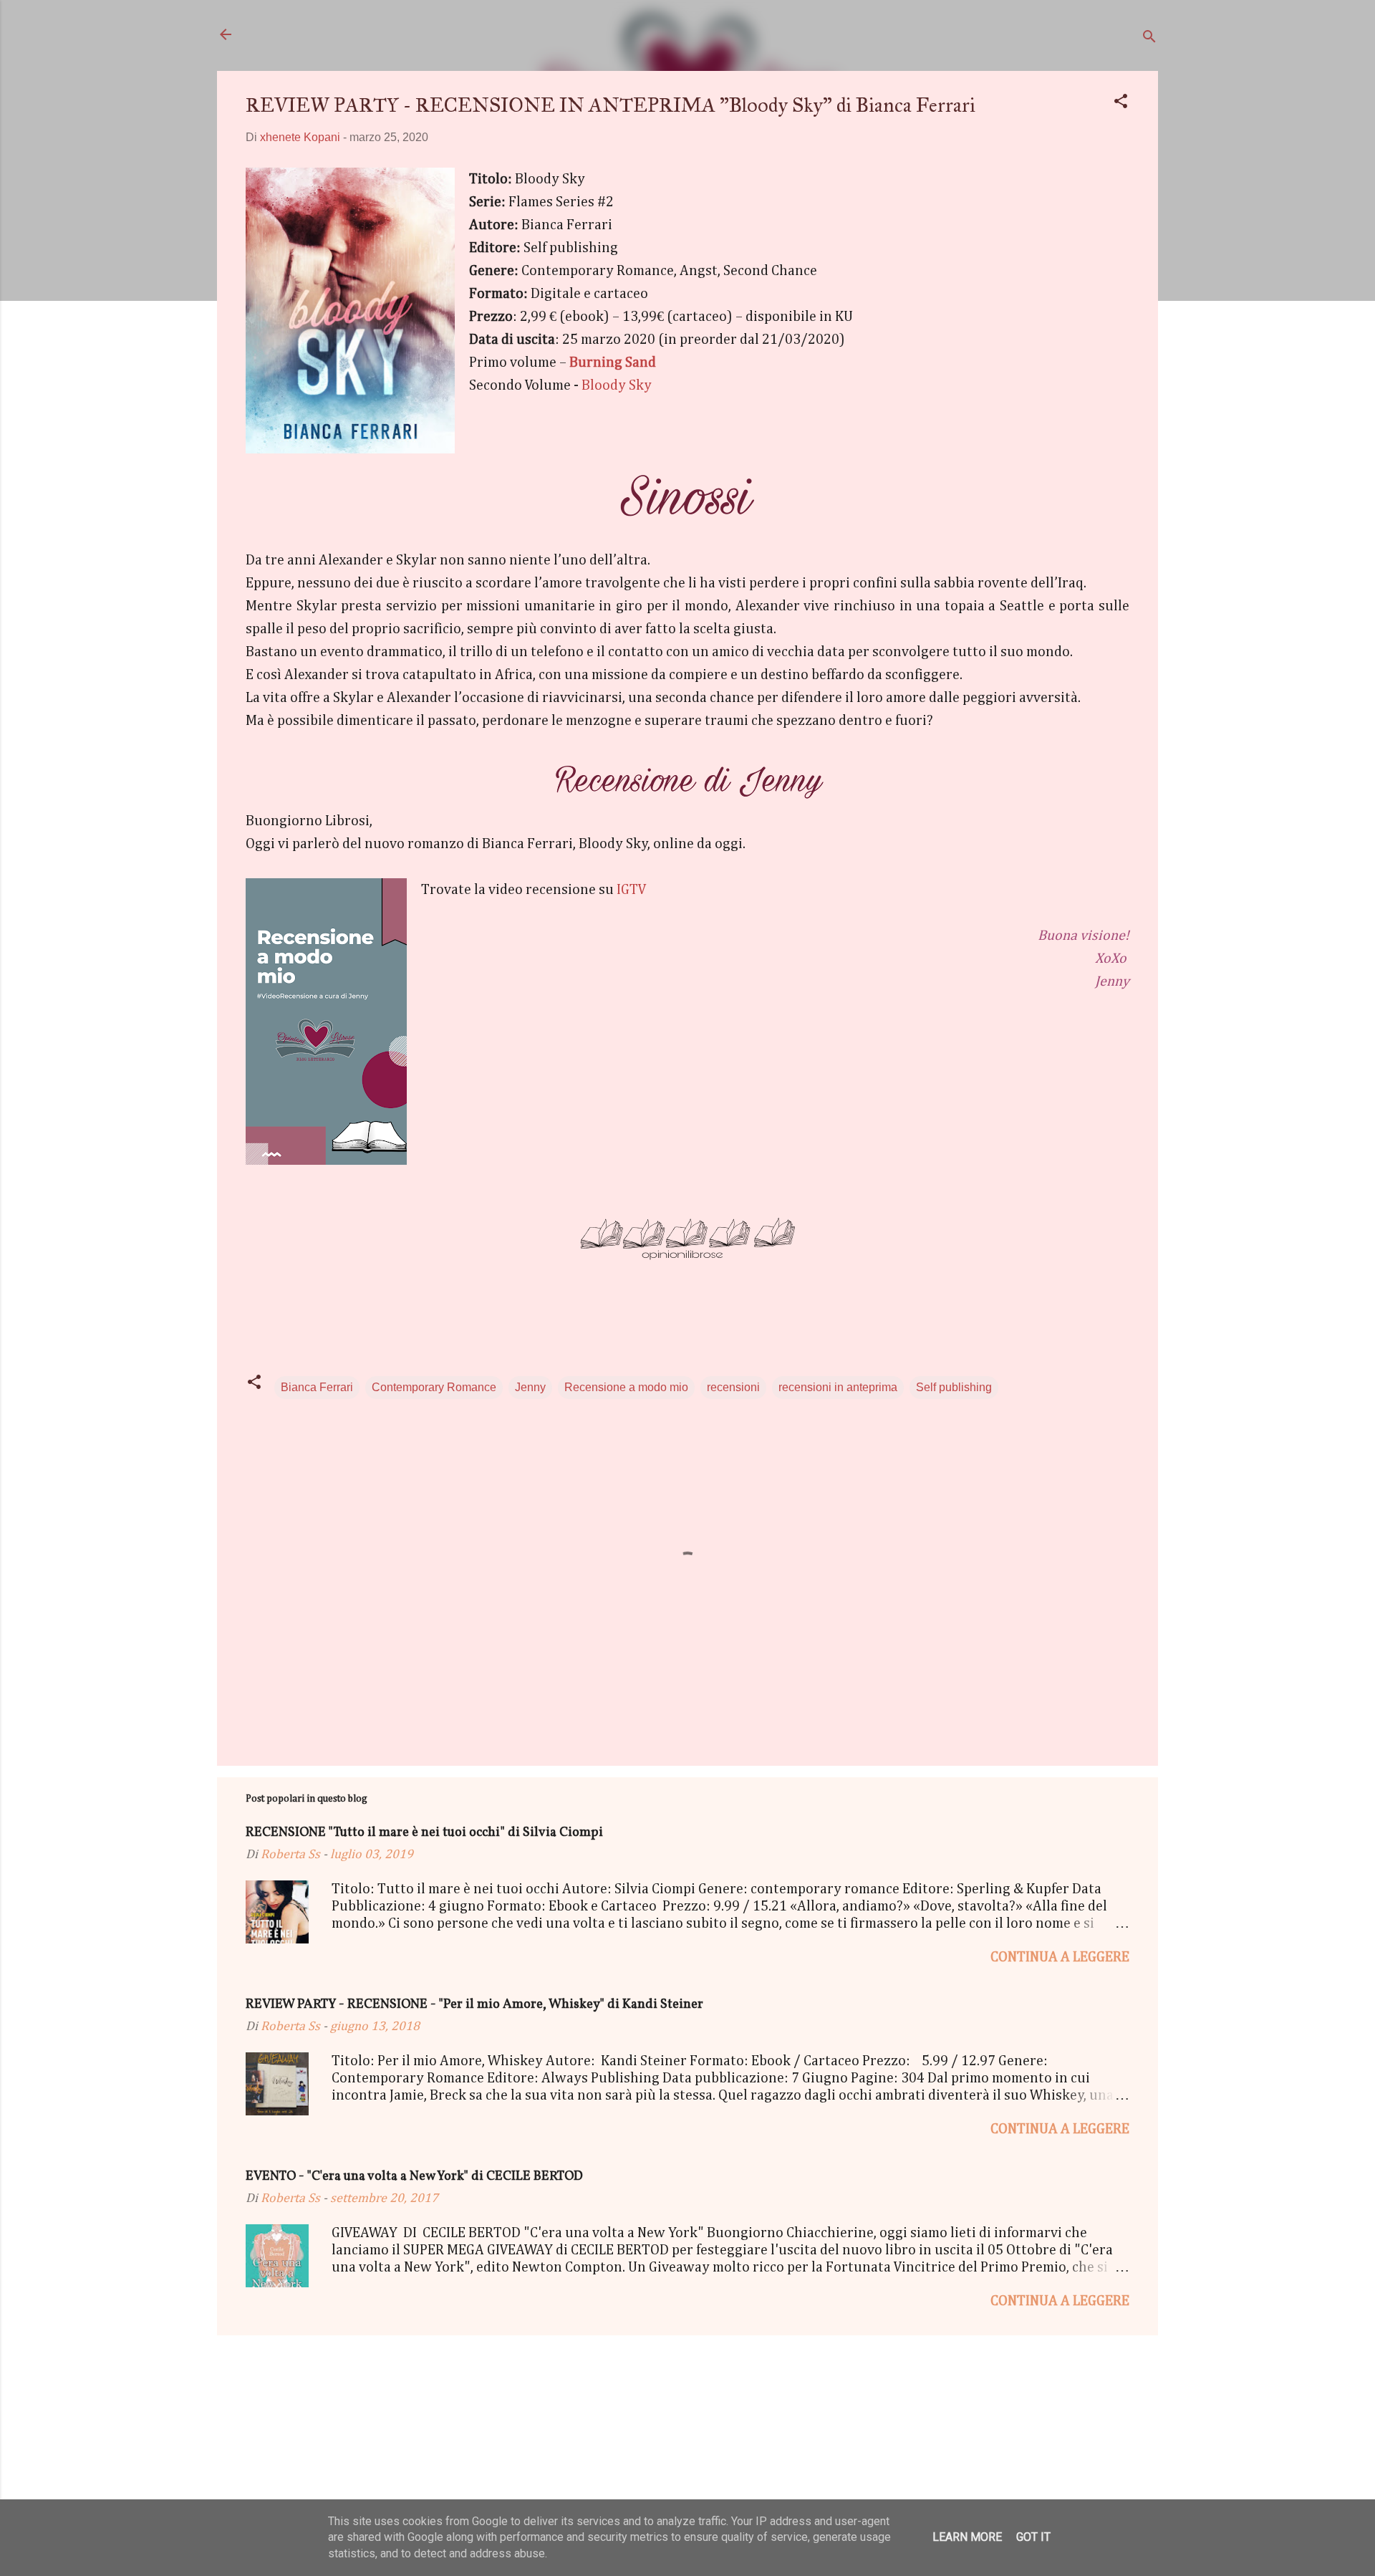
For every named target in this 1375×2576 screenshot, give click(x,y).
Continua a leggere (1060, 1957)
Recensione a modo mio (626, 1387)
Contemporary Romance (434, 1387)
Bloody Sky (617, 385)
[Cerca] (1149, 39)
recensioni (733, 1387)
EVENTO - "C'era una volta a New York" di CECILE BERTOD (414, 2177)
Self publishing (954, 1387)
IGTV (633, 890)
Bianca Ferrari (317, 1387)
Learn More (967, 2537)
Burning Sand (613, 362)
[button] (1121, 104)
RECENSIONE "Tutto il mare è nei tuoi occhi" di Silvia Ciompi (424, 1833)
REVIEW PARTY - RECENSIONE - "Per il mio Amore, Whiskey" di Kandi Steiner (474, 2005)
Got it (1033, 2537)
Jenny (530, 1387)
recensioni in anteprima (838, 1387)
